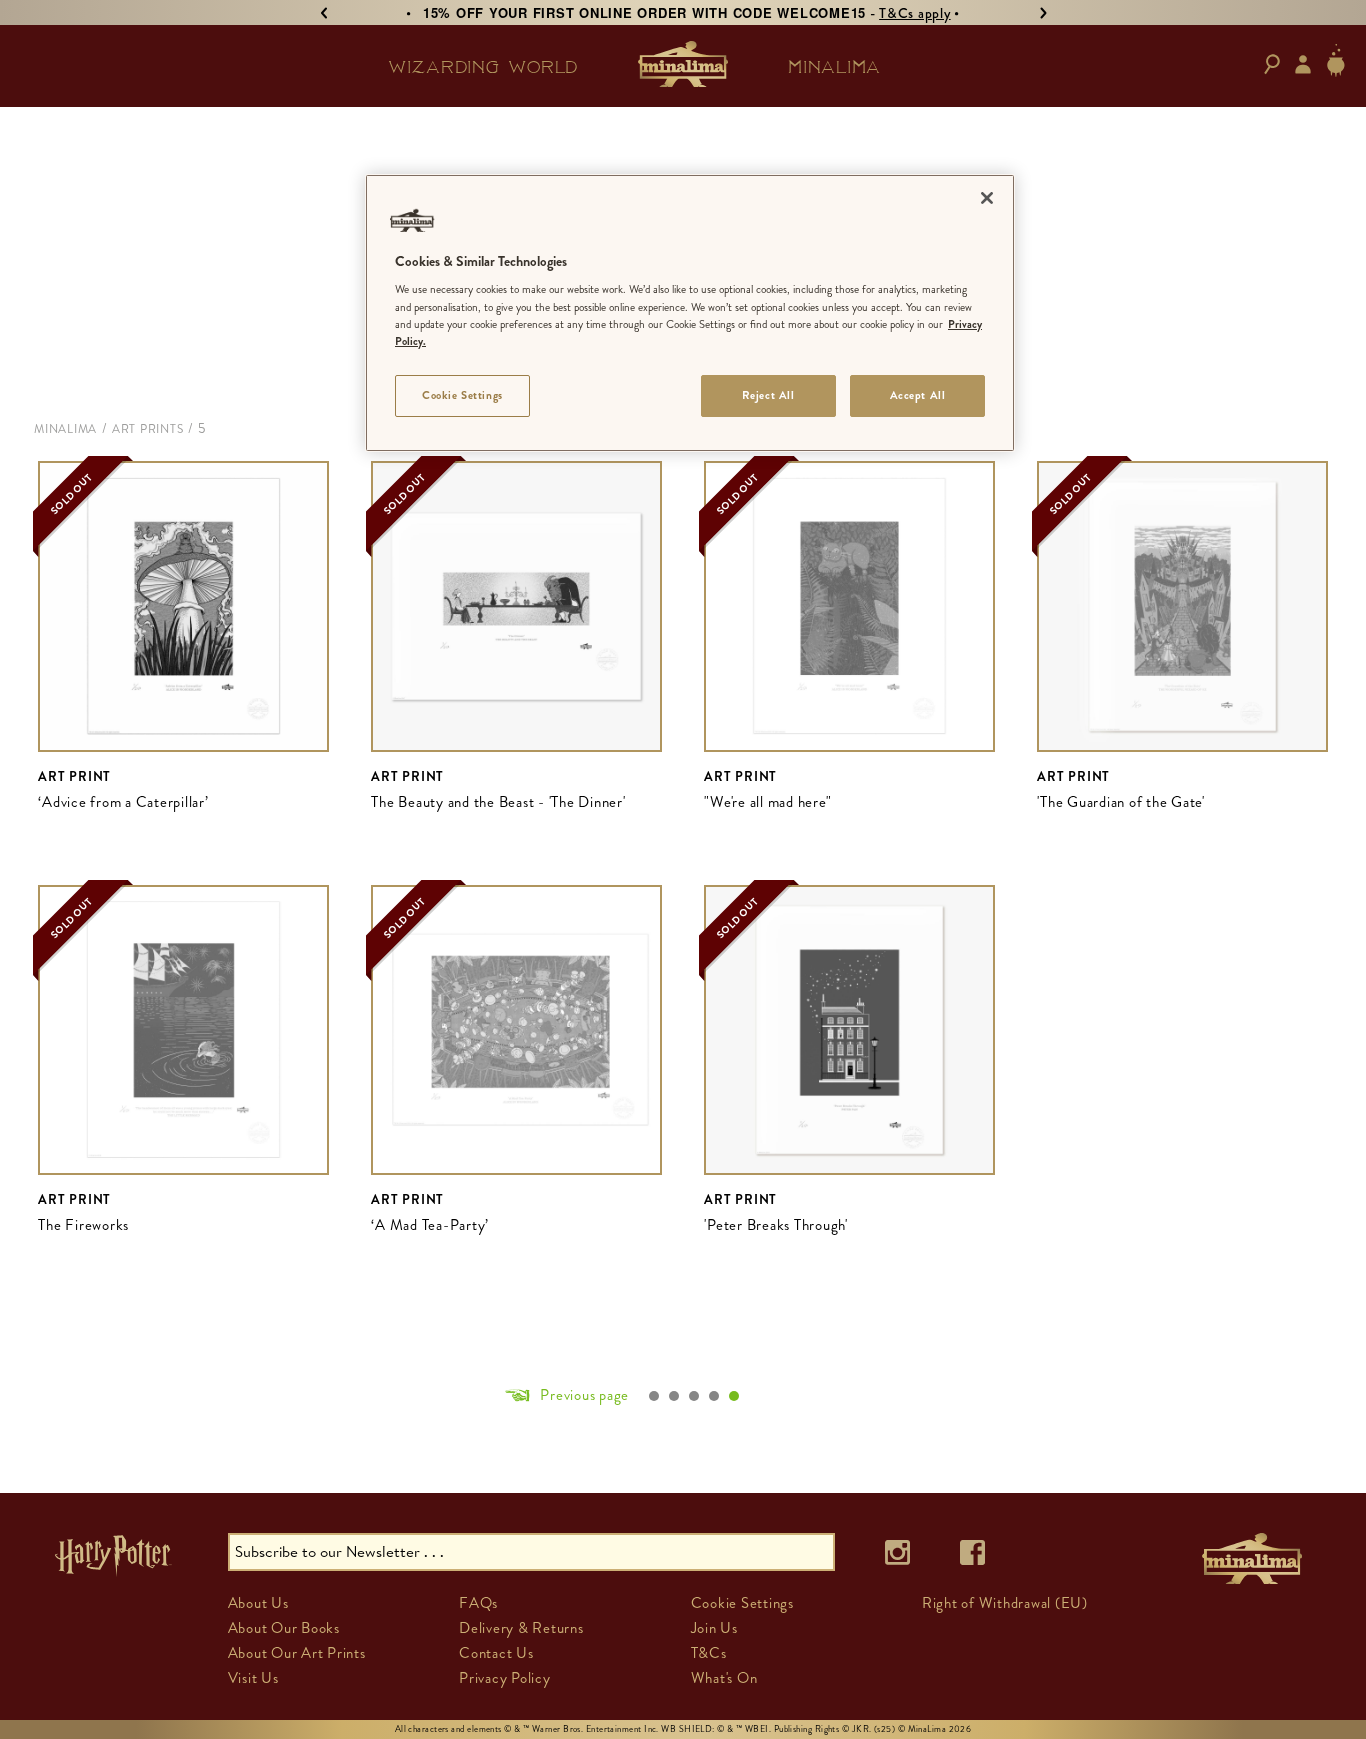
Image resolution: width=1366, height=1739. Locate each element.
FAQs (478, 1603)
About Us (258, 1603)
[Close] (987, 198)
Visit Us (253, 1678)
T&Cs (709, 1653)
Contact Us (496, 1653)
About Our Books (284, 1628)
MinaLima (65, 429)
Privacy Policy (505, 1678)
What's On (724, 1678)
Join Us (714, 1628)
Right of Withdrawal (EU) (1005, 1603)
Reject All (768, 395)
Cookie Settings (462, 395)
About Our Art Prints (297, 1653)
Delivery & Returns (521, 1628)
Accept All (918, 395)
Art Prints (148, 429)
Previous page (584, 1395)
